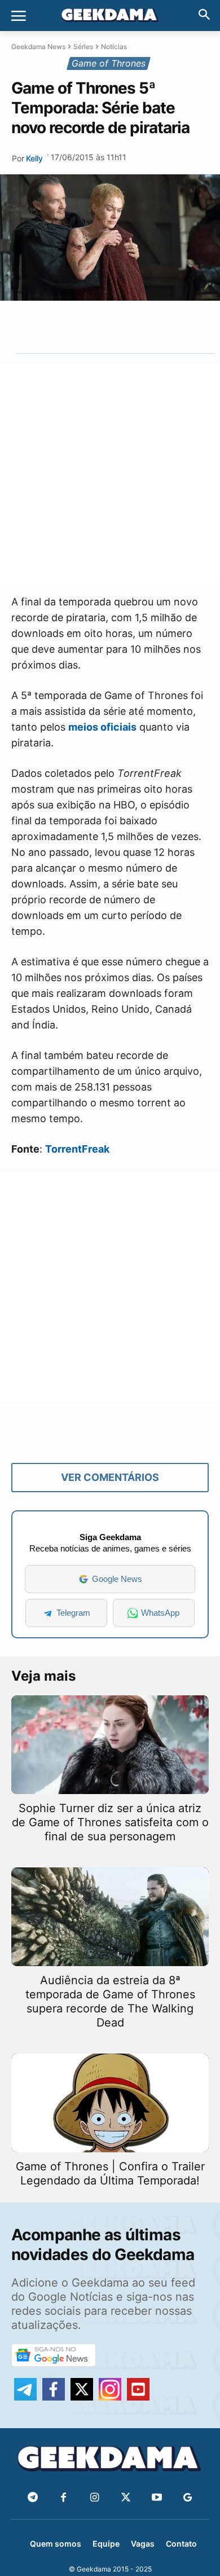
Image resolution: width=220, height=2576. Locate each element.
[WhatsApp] (108, 327)
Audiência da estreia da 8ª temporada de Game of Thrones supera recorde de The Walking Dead (110, 2001)
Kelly (34, 158)
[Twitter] (126, 2498)
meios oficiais (102, 727)
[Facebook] (63, 2498)
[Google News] (188, 2498)
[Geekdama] (110, 16)
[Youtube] (157, 2498)
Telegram (73, 1613)
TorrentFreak (77, 1149)
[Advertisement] (110, 473)
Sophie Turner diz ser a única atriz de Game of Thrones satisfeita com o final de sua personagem (110, 1822)
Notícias (114, 47)
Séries (83, 47)
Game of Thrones (109, 63)
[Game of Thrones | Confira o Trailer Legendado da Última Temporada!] (110, 2103)
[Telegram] (134, 327)
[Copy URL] (160, 327)
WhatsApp (160, 1613)
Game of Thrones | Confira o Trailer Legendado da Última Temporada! (110, 2173)
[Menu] (19, 16)
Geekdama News (38, 47)
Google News (117, 1579)
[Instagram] (94, 2498)
